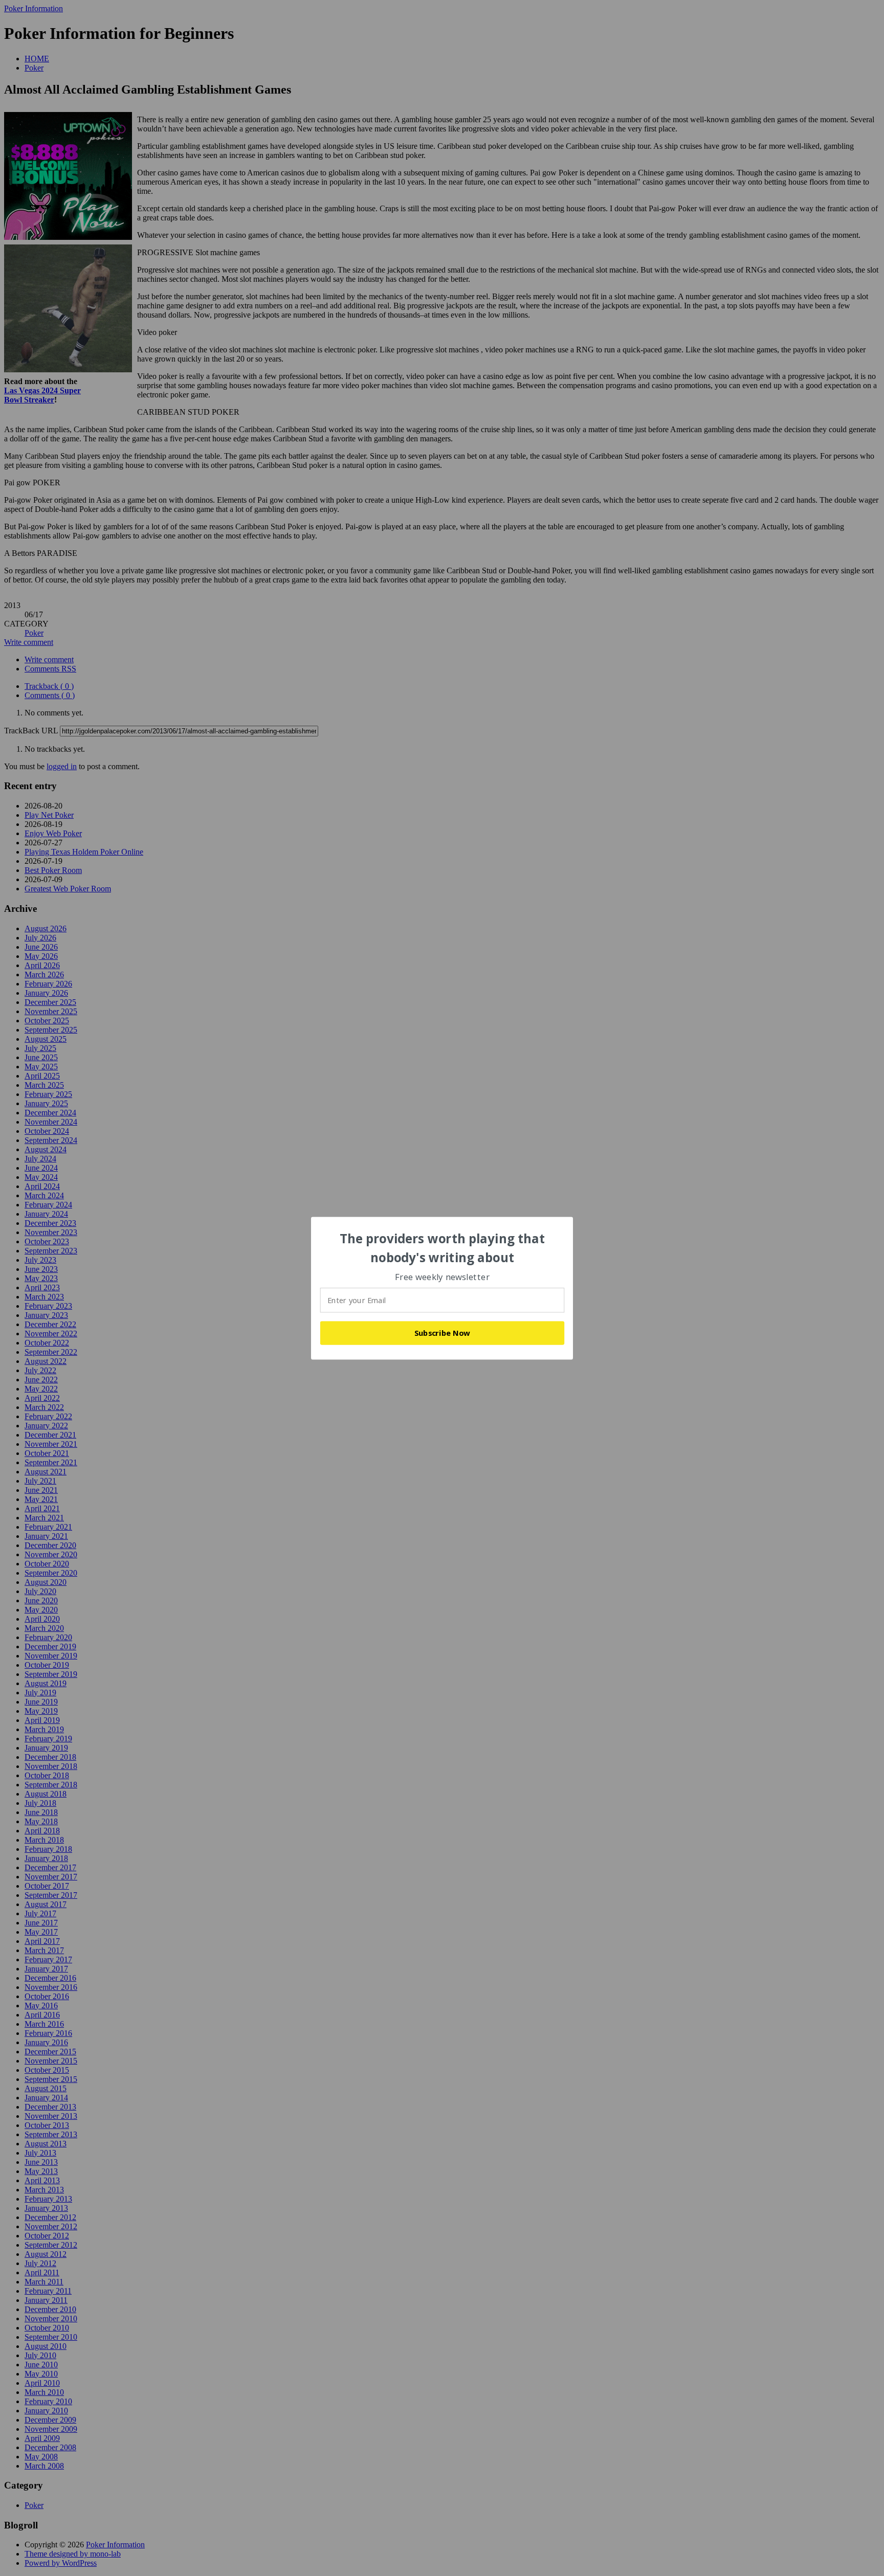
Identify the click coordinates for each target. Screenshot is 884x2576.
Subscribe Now (443, 1333)
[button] (443, 1248)
